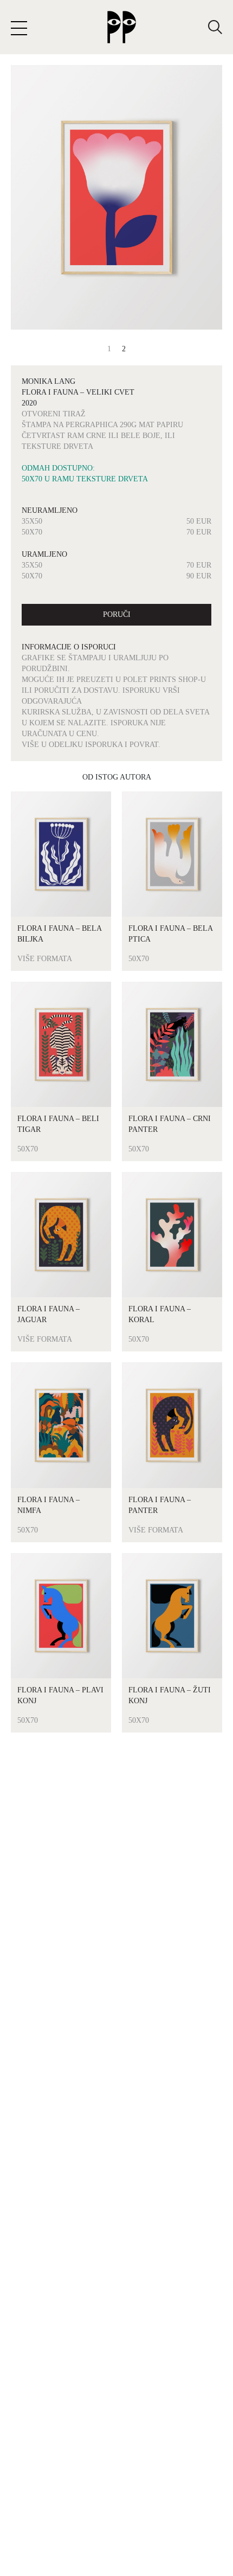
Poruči (117, 614)
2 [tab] (124, 349)
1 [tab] (109, 349)
